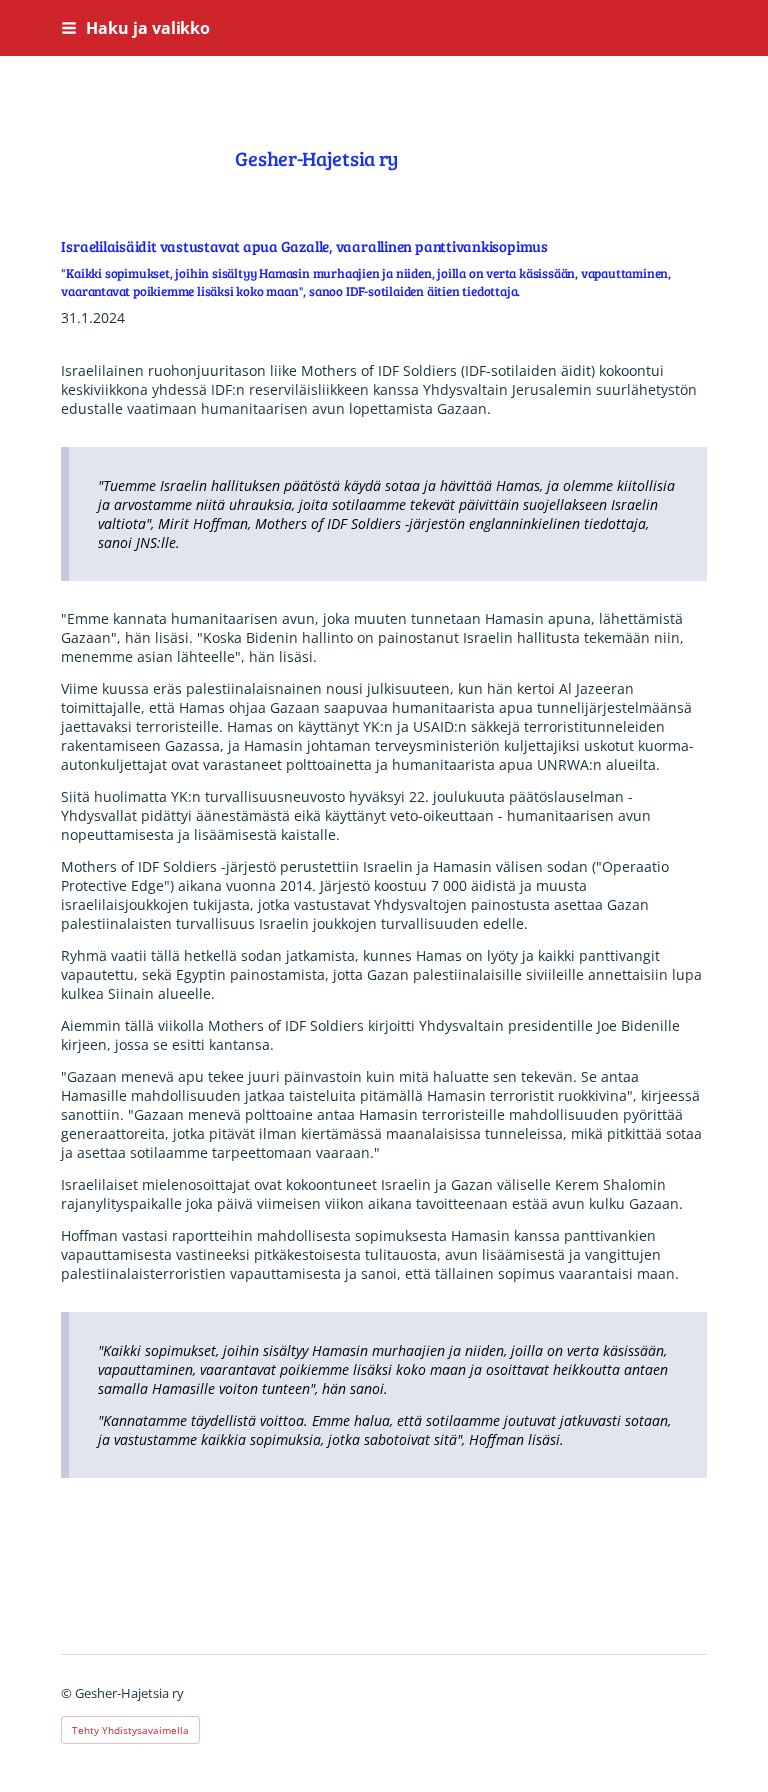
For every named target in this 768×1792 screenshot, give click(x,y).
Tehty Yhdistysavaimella (130, 1730)
